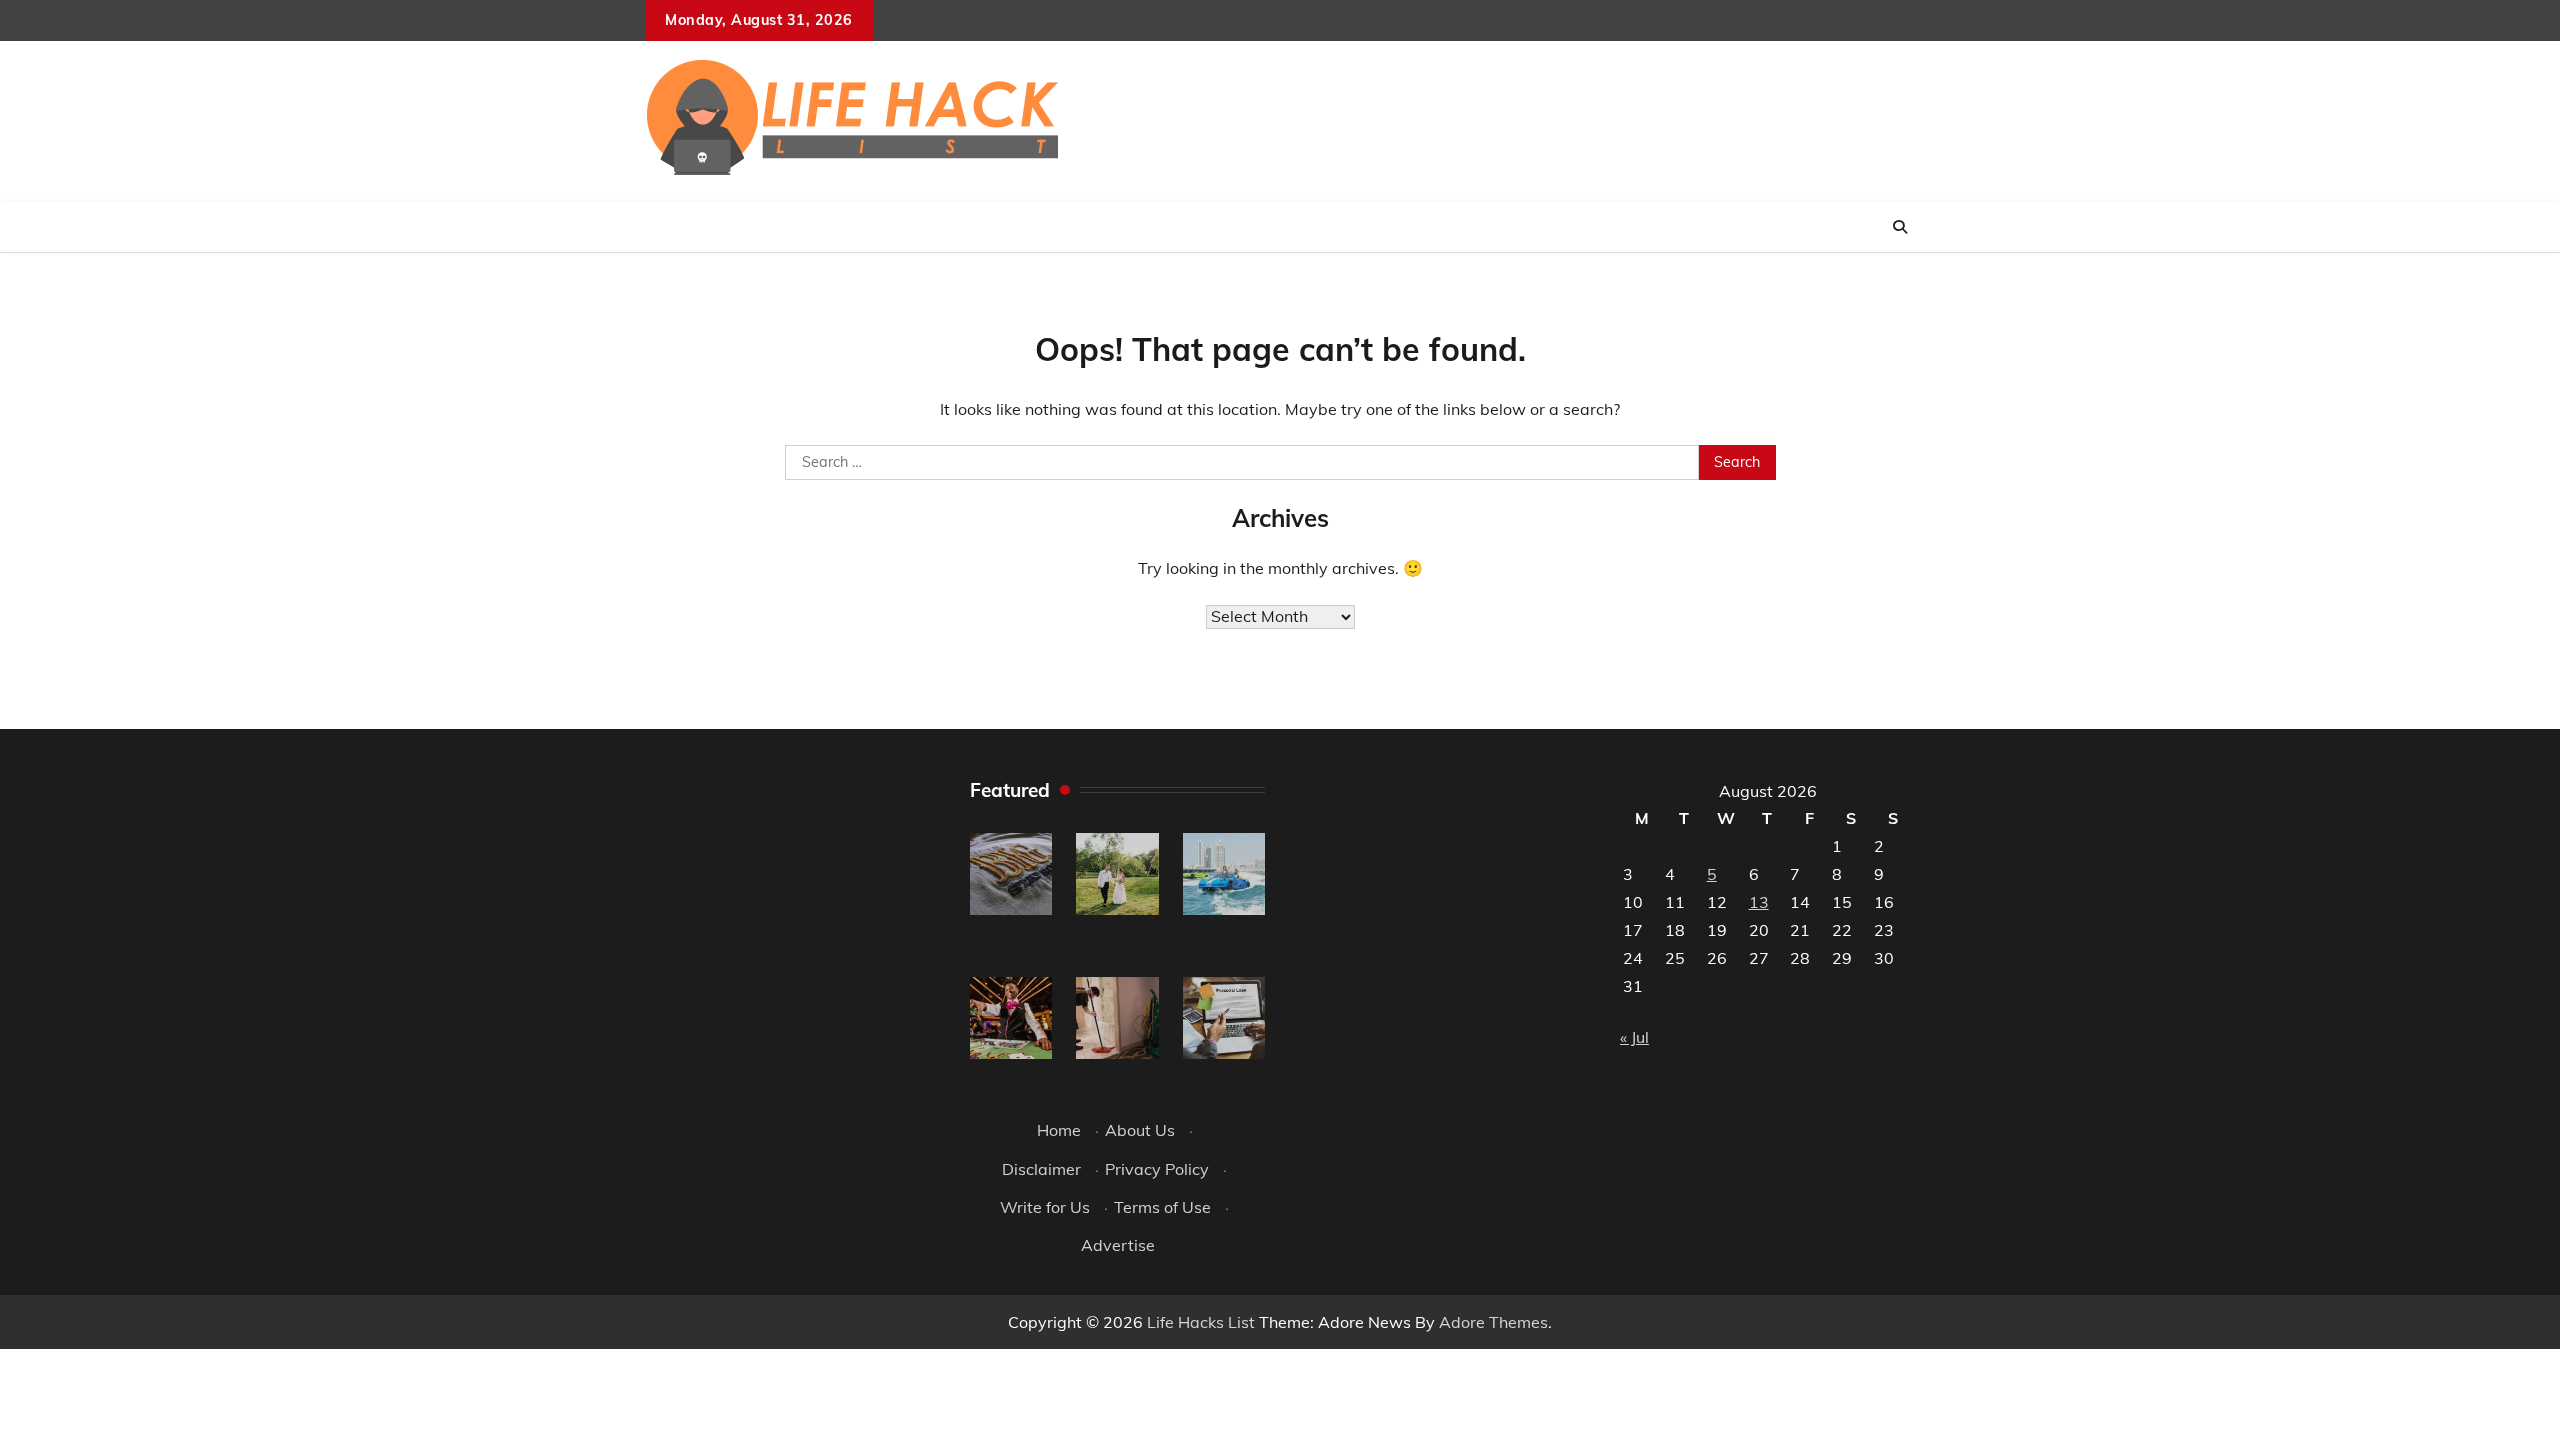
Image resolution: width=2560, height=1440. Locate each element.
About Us (1140, 1130)
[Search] (1900, 227)
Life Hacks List (1201, 1322)
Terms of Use (1162, 1207)
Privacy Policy (1157, 1169)
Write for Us (1045, 1207)
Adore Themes (1493, 1322)
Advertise (1118, 1245)
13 (1759, 902)
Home (1059, 1130)
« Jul (1634, 1037)
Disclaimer (1041, 1169)
